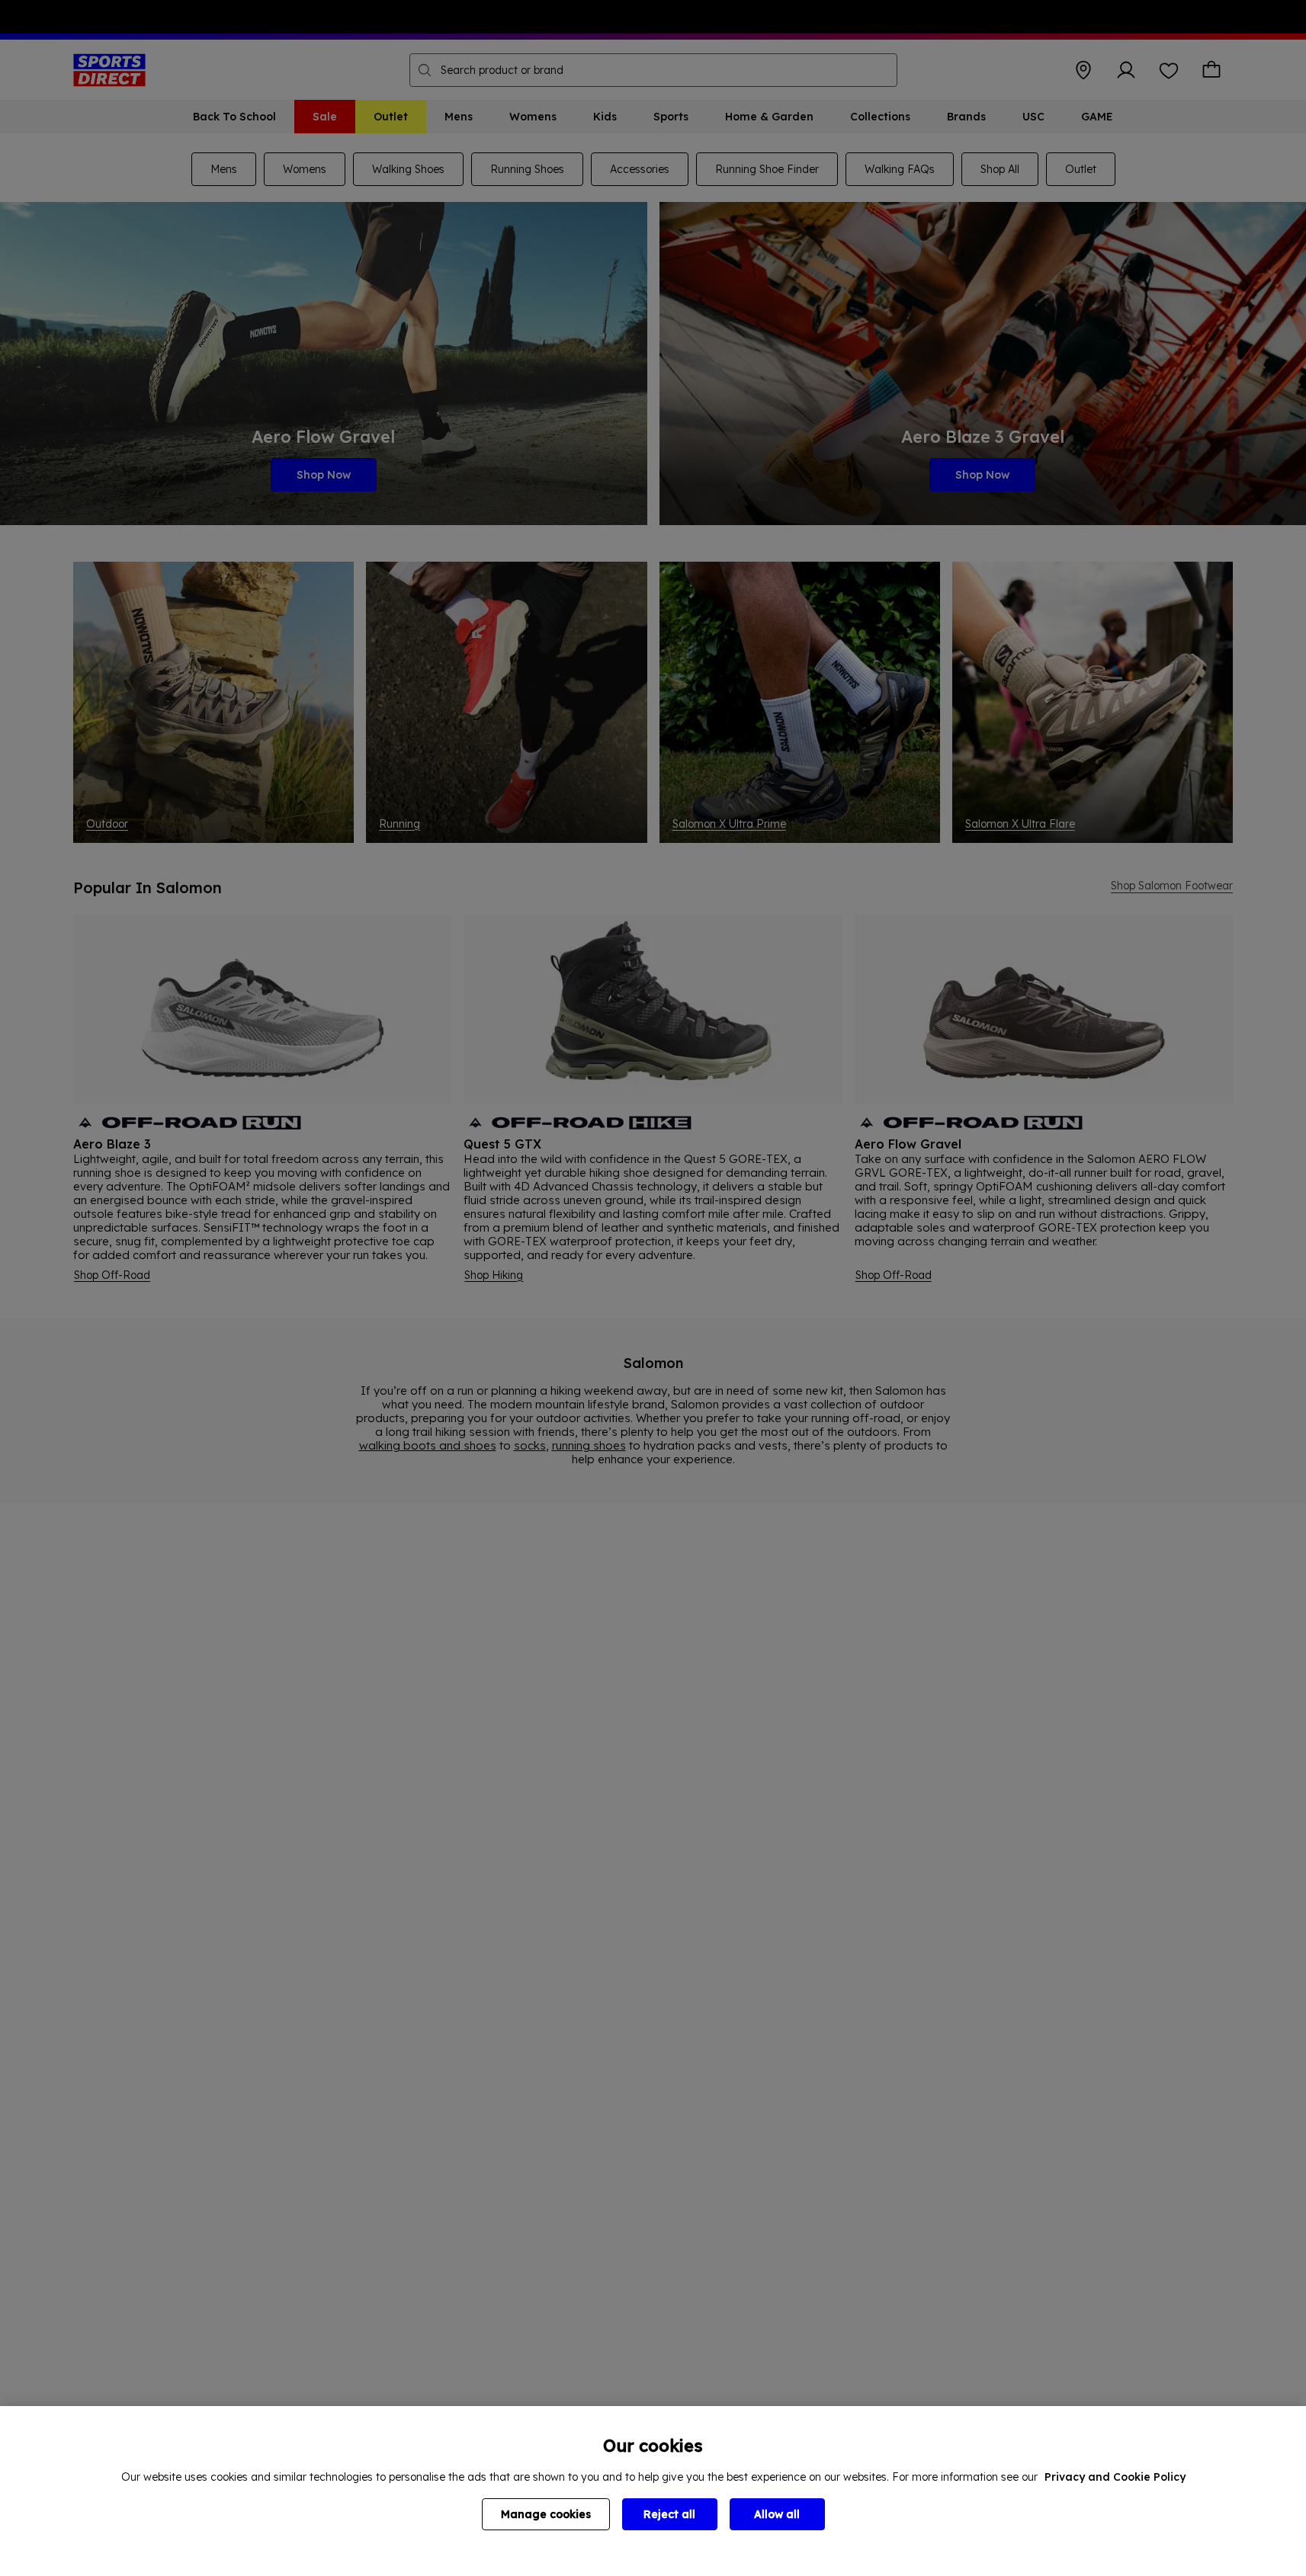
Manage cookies (546, 2514)
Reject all (669, 2514)
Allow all (777, 2514)
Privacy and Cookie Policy (1115, 2477)
